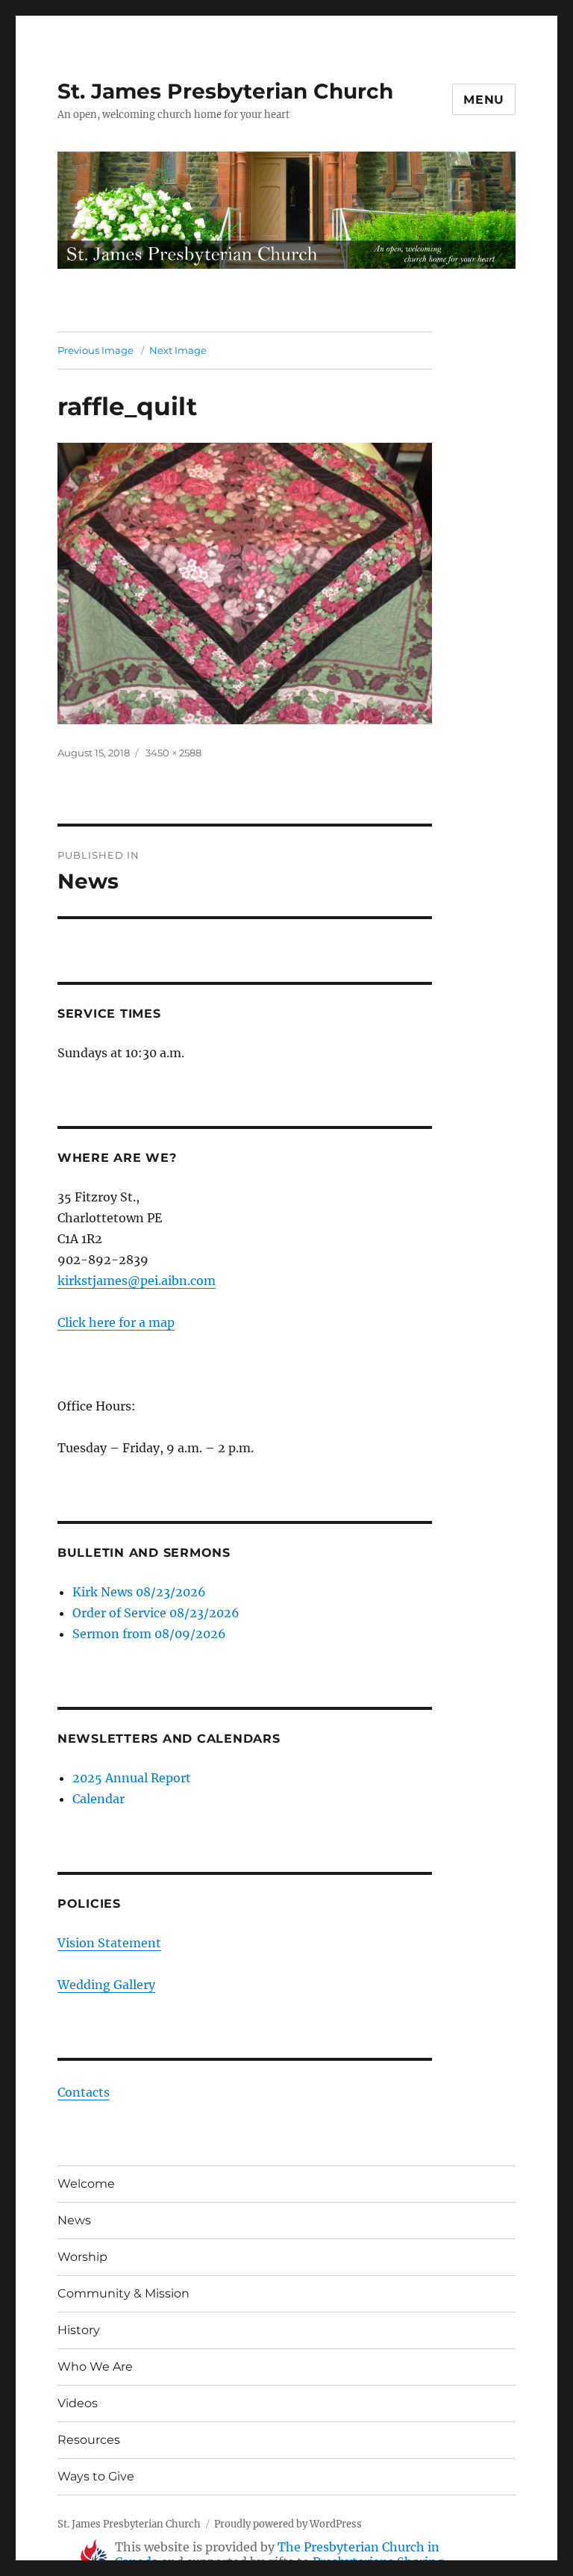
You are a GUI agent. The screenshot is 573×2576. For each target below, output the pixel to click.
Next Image (178, 350)
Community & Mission (123, 2293)
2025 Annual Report (132, 1778)
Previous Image (95, 350)
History (79, 2330)
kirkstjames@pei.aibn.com (137, 1281)
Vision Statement (109, 1943)
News (74, 2220)
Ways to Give (96, 2476)
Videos (78, 2403)
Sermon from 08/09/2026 (149, 1634)
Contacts (84, 2092)
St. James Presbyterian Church (225, 91)
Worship (82, 2257)
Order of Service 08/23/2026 (156, 1613)
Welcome (86, 2184)
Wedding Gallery (106, 1985)
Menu (484, 100)
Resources (89, 2440)
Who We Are (95, 2367)
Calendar (98, 1799)
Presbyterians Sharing (378, 2562)
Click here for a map (116, 1322)
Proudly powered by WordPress (288, 2524)
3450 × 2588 (173, 753)
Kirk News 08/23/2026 (139, 1592)
